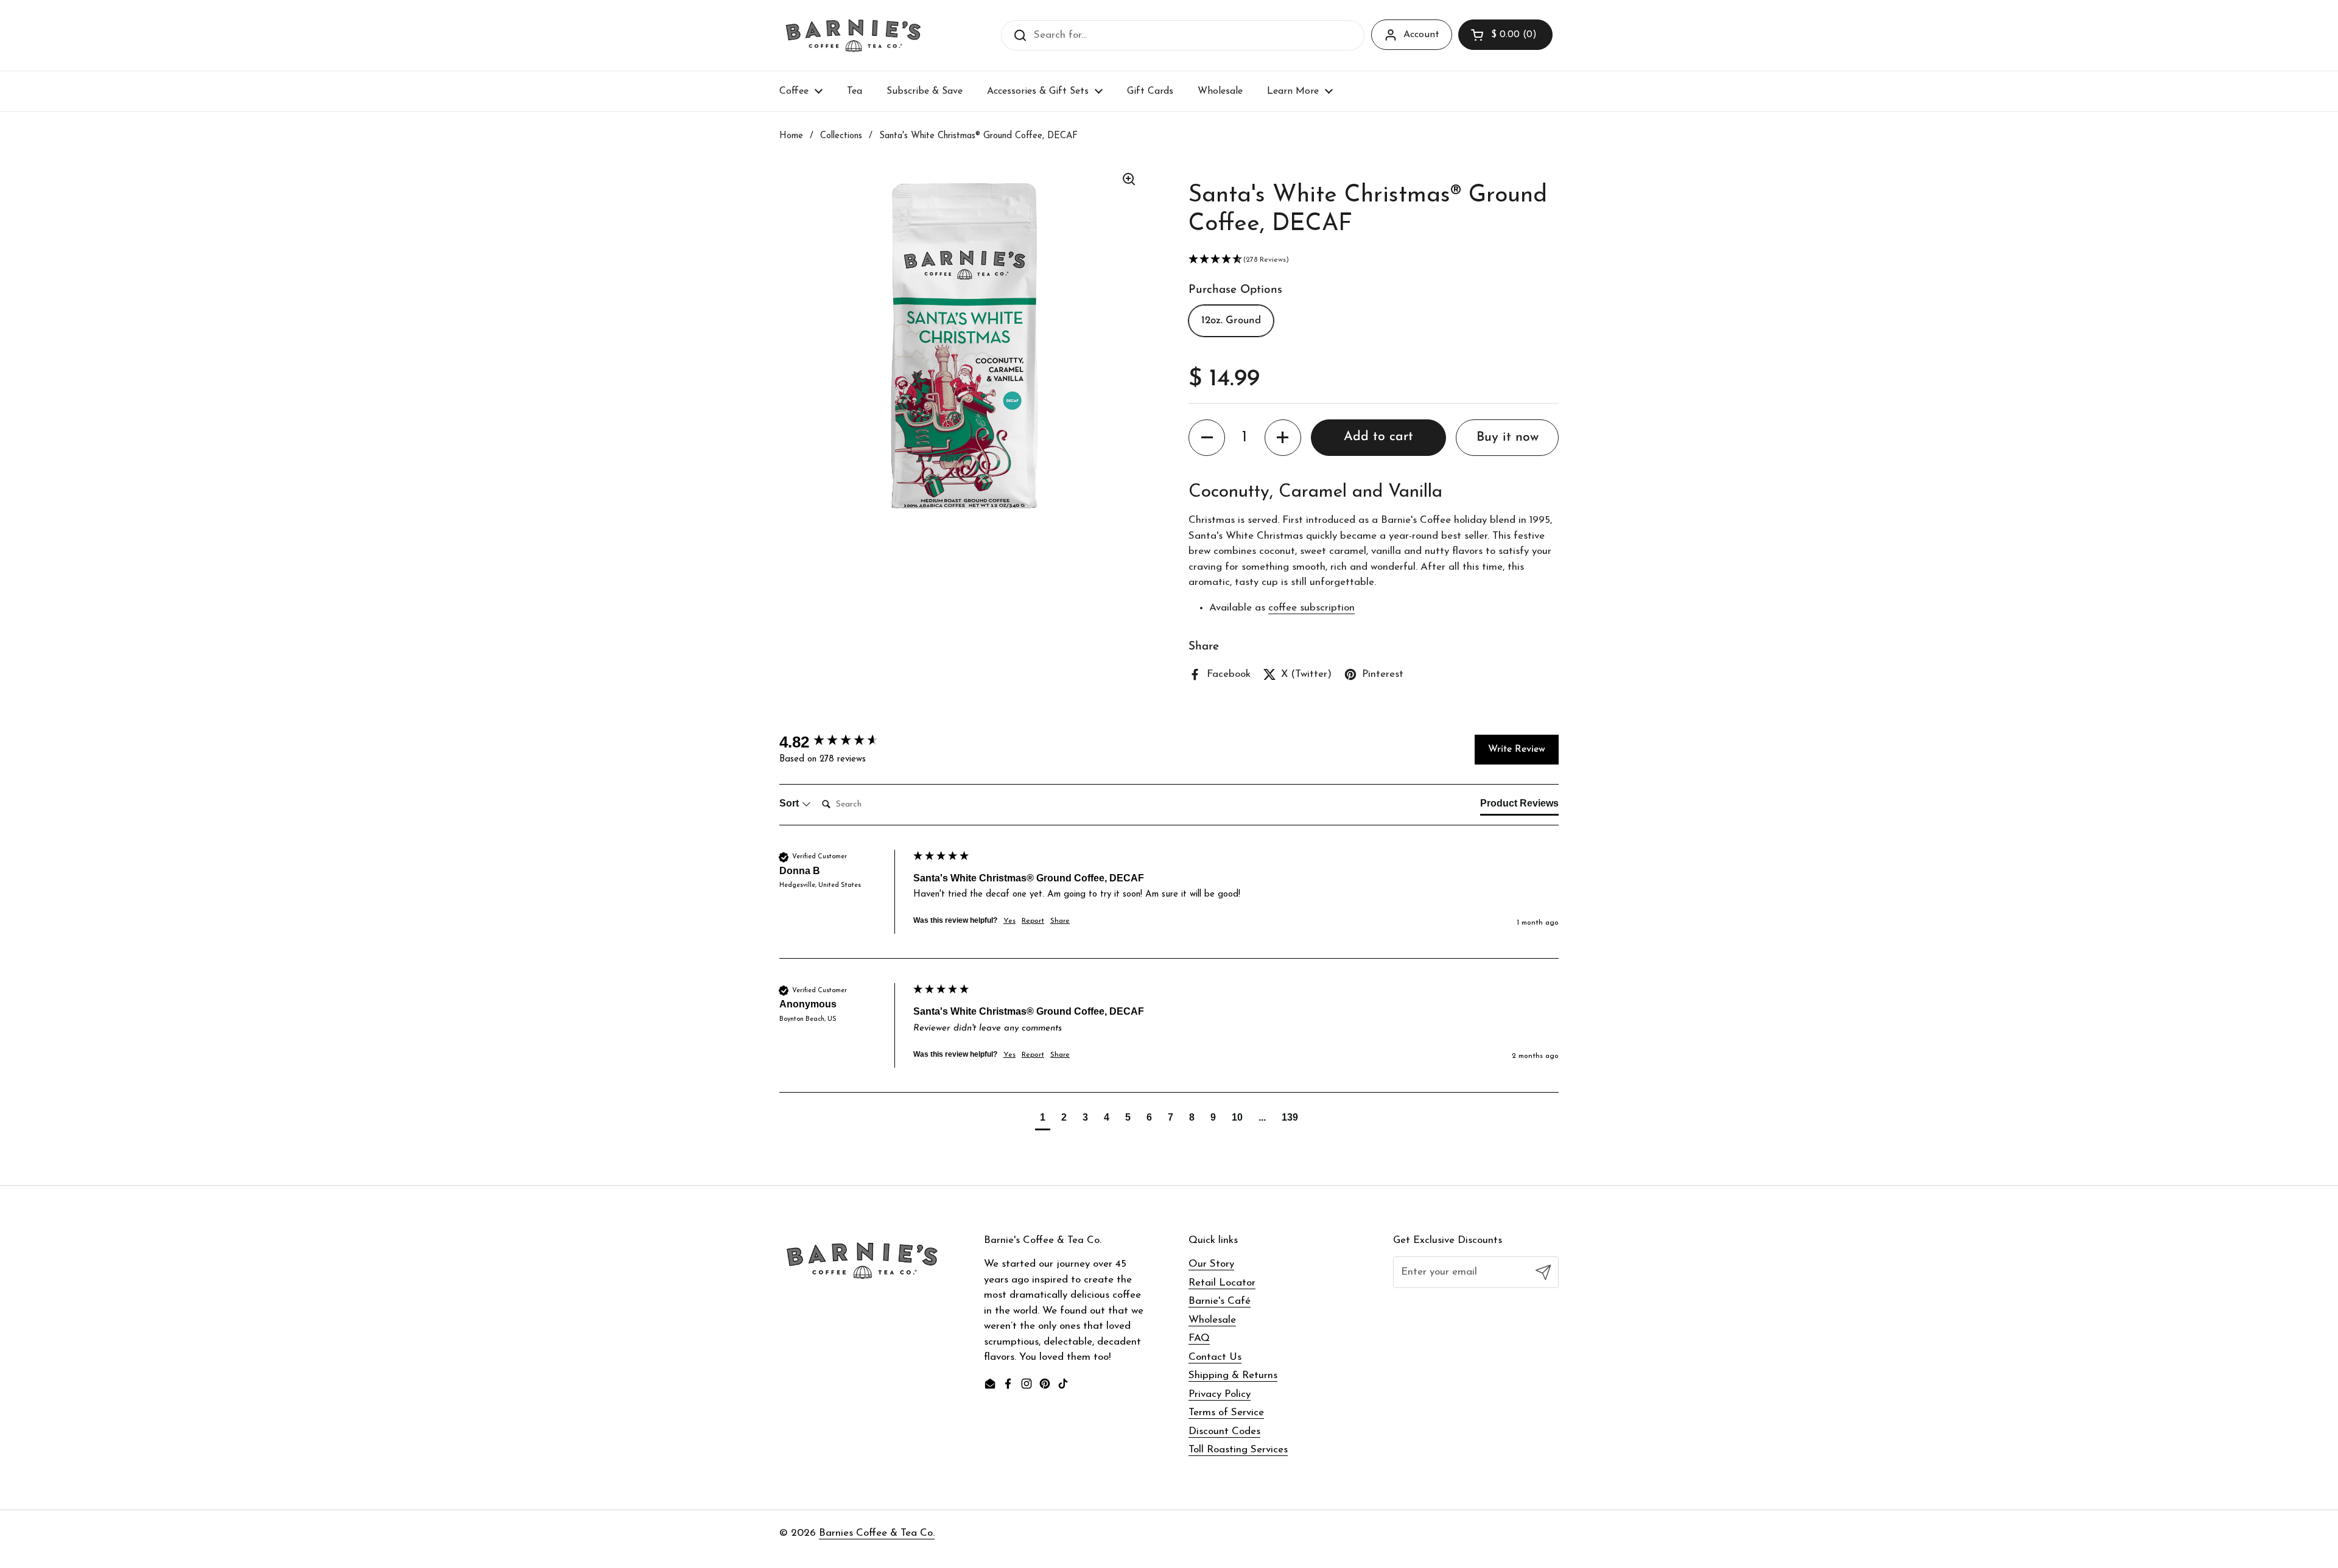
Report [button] (1033, 921)
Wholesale (1212, 1320)
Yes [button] (1009, 921)
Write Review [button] (1517, 749)
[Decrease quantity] (1207, 438)
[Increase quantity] (1283, 438)
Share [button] (1060, 921)
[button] (1505, 35)
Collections (841, 136)
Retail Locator (1222, 1283)
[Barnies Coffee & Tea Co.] (853, 35)
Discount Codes (1224, 1431)
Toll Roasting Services (1238, 1450)
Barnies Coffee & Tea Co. (877, 1533)
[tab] (1519, 806)
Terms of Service (1226, 1412)
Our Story (1211, 1264)
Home (791, 136)
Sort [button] (790, 803)
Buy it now (1508, 437)
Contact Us (1215, 1357)
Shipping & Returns (1233, 1375)
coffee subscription (1311, 608)
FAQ (1199, 1338)
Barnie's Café (1220, 1301)
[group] (843, 742)
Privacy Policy (1220, 1394)
